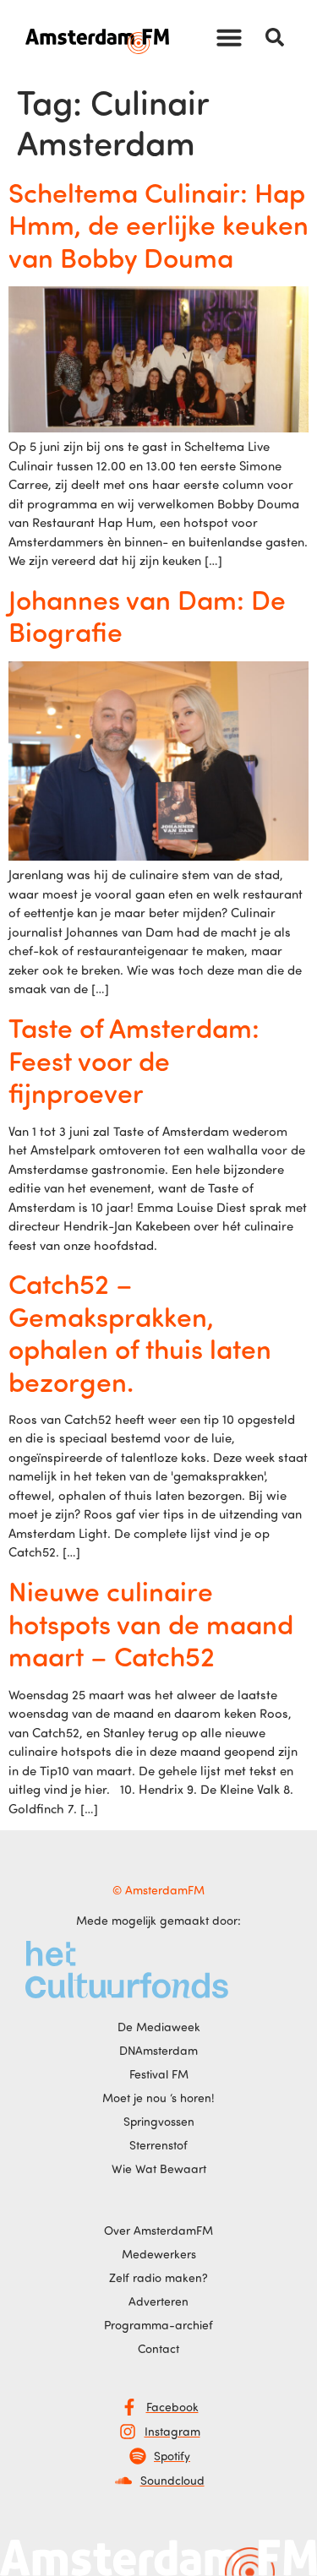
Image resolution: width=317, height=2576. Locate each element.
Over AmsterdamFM (158, 2230)
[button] (229, 37)
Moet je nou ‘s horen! (158, 2098)
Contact (158, 2348)
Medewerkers (159, 2254)
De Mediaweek (159, 2027)
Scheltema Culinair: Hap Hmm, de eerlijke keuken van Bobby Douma (158, 224)
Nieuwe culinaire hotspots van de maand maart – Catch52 (151, 1623)
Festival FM (159, 2074)
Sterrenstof (158, 2145)
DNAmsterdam (158, 2050)
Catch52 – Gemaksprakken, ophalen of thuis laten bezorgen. (140, 1331)
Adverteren (158, 2301)
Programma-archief (158, 2325)
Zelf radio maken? (158, 2277)
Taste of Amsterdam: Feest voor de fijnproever (134, 1060)
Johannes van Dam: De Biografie (147, 615)
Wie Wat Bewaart (159, 2168)
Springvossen (159, 2121)
